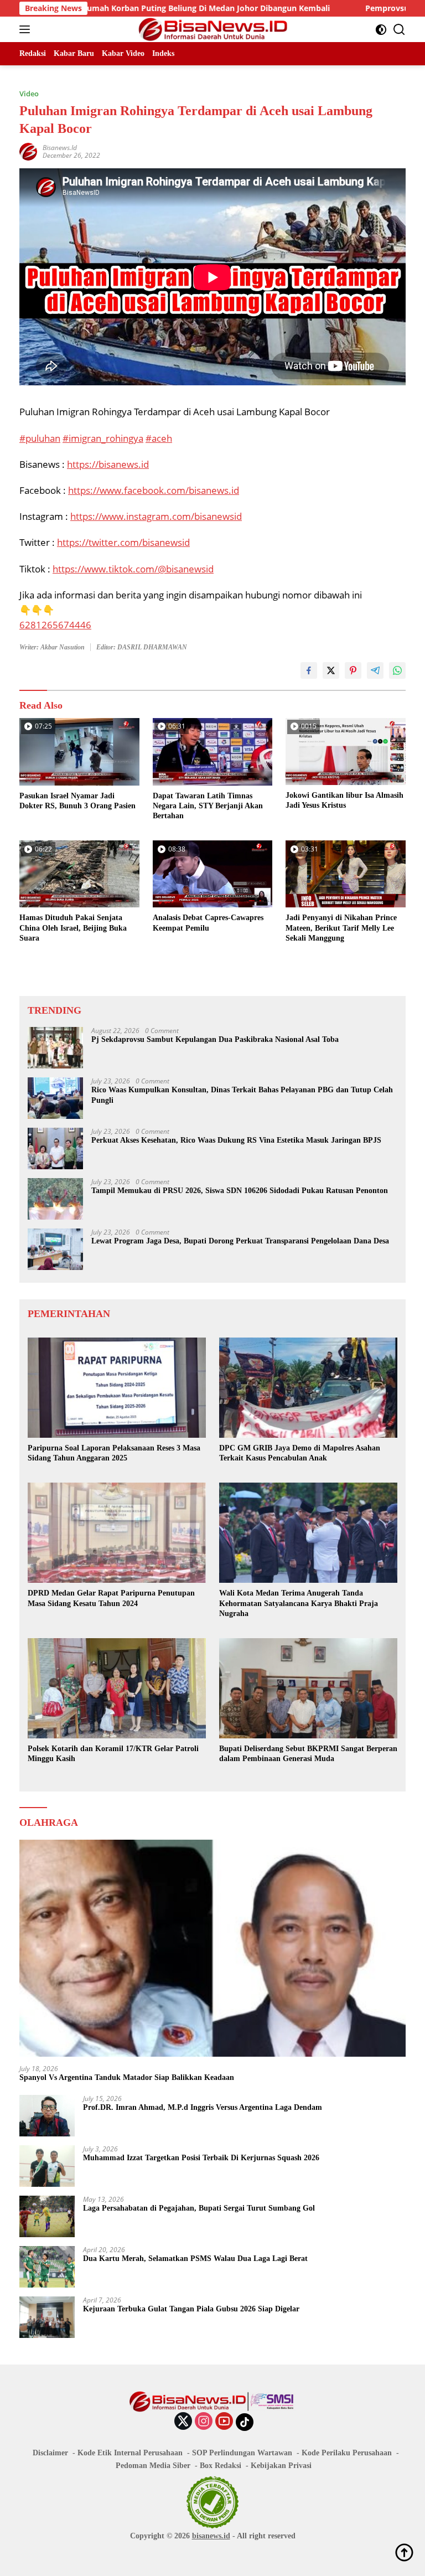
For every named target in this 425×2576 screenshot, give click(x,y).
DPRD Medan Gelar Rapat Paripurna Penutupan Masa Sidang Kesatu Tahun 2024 (111, 1598)
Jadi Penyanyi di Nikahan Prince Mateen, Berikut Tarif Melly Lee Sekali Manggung (341, 928)
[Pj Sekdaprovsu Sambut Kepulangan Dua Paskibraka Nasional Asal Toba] (55, 1048)
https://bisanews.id (108, 464)
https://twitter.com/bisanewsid (123, 542)
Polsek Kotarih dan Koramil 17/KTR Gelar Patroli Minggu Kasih (113, 1754)
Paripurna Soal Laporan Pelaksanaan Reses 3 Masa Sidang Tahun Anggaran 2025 (114, 1453)
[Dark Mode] (381, 30)
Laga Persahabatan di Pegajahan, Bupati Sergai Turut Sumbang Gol (199, 2208)
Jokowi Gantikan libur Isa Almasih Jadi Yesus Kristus (344, 800)
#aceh (159, 438)
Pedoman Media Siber (153, 2466)
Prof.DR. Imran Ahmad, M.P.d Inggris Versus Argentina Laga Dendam (203, 2107)
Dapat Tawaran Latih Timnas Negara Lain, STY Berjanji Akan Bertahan (208, 806)
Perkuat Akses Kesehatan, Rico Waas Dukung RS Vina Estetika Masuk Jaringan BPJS (236, 1140)
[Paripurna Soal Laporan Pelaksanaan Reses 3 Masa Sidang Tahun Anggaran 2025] (117, 1388)
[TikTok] (245, 2422)
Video (29, 94)
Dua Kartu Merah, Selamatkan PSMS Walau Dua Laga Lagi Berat (195, 2258)
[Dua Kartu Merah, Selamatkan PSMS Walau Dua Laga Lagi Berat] (47, 2267)
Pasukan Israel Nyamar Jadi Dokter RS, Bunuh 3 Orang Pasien (77, 801)
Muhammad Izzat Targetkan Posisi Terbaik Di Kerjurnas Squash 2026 (201, 2158)
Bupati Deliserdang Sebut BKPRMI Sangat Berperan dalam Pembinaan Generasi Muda (308, 1754)
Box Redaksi (221, 2466)
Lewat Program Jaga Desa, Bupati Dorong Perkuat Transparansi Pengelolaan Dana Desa (240, 1241)
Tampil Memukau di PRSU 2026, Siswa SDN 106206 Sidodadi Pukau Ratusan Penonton (240, 1191)
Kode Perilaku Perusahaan (347, 2453)
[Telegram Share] (375, 670)
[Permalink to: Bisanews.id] (28, 151)
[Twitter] (183, 2422)
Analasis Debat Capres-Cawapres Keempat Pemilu (208, 923)
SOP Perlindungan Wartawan (242, 2453)
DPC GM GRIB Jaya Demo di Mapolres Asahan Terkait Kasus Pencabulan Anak (300, 1453)
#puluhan (40, 438)
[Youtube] (224, 2422)
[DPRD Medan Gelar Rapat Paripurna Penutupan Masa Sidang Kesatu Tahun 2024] (117, 1533)
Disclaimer (50, 2453)
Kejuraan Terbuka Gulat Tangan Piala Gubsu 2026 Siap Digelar (191, 2309)
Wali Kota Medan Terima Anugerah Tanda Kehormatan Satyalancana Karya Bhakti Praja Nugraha (299, 1603)
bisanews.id (211, 2536)
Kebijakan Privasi (281, 2466)
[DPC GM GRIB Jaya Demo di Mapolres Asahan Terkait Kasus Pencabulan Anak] (308, 1388)
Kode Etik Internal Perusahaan (130, 2453)
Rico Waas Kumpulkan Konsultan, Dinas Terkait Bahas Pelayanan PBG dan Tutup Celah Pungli (242, 1095)
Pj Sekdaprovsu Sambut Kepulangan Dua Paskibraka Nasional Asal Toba (215, 1039)
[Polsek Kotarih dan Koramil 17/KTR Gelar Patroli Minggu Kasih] (117, 1688)
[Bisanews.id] (213, 29)
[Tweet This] (331, 670)
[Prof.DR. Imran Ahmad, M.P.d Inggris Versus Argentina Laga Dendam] (47, 2116)
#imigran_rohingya (103, 438)
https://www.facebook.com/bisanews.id (154, 490)
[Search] (399, 30)
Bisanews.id (60, 148)
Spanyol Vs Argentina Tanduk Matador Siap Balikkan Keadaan (127, 2077)
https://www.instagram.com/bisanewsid (156, 516)
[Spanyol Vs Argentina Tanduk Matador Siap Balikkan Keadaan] (212, 1948)
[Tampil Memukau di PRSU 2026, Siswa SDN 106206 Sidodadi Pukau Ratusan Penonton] (55, 1199)
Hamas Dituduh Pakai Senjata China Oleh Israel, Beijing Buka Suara (73, 928)
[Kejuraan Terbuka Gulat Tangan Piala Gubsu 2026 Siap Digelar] (47, 2317)
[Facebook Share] (309, 670)
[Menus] (27, 29)
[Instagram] (204, 2422)
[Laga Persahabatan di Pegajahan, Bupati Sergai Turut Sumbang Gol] (47, 2216)
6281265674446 (55, 625)
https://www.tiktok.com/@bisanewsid (133, 569)
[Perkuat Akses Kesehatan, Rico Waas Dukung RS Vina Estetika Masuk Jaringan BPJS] (55, 1148)
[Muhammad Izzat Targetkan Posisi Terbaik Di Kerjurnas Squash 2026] (47, 2166)
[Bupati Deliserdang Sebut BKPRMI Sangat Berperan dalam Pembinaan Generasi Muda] (308, 1688)
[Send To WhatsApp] (397, 670)
